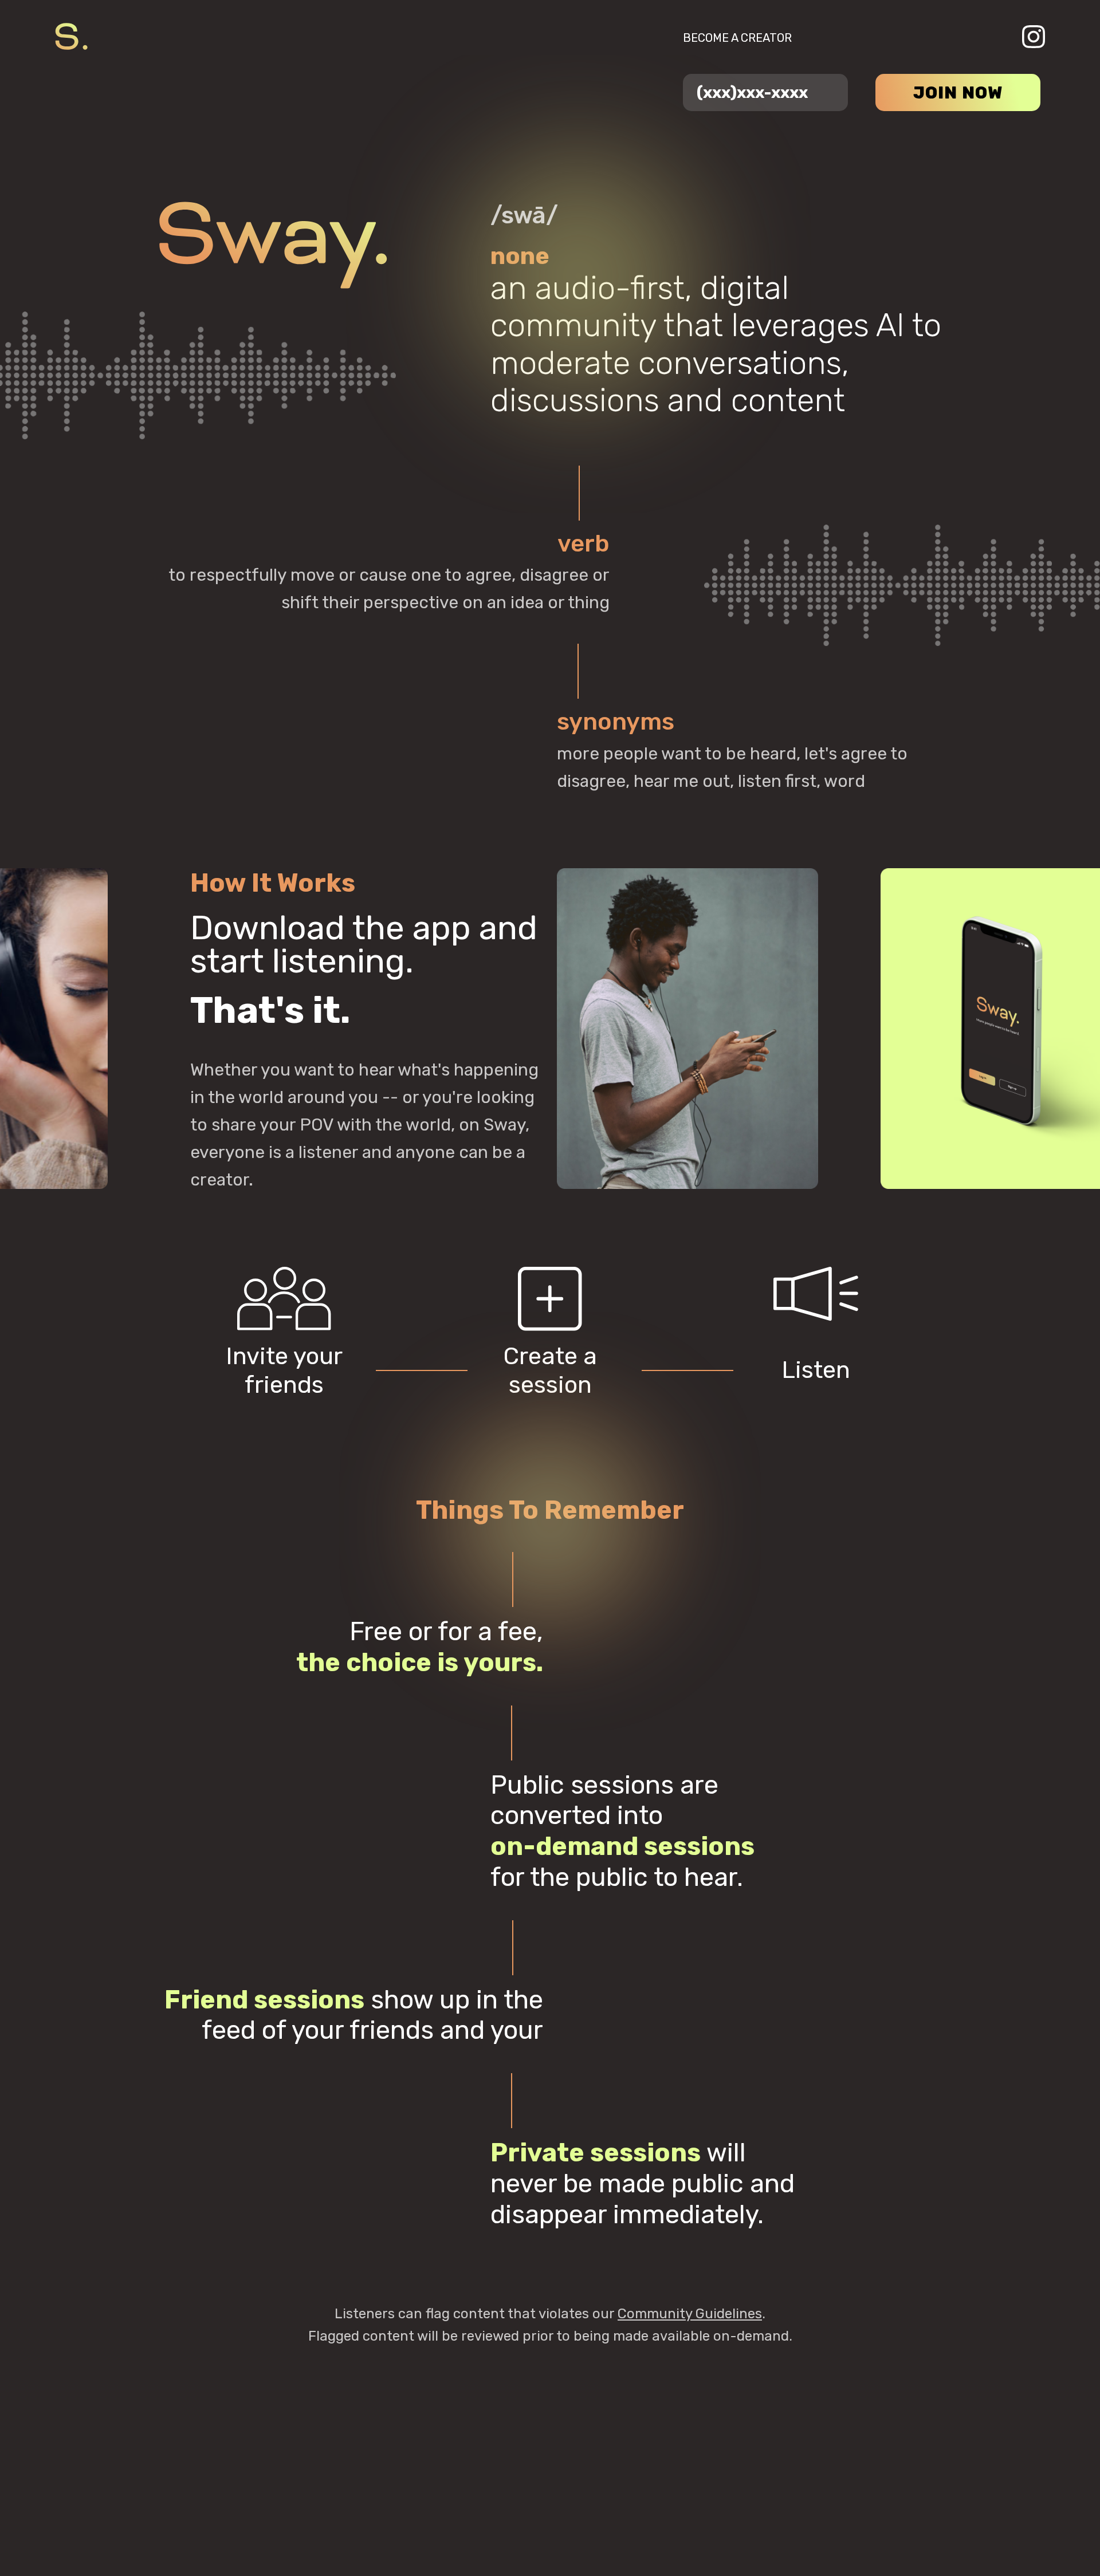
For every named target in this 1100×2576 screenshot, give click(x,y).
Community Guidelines (690, 2314)
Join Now (958, 93)
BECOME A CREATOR (737, 38)
